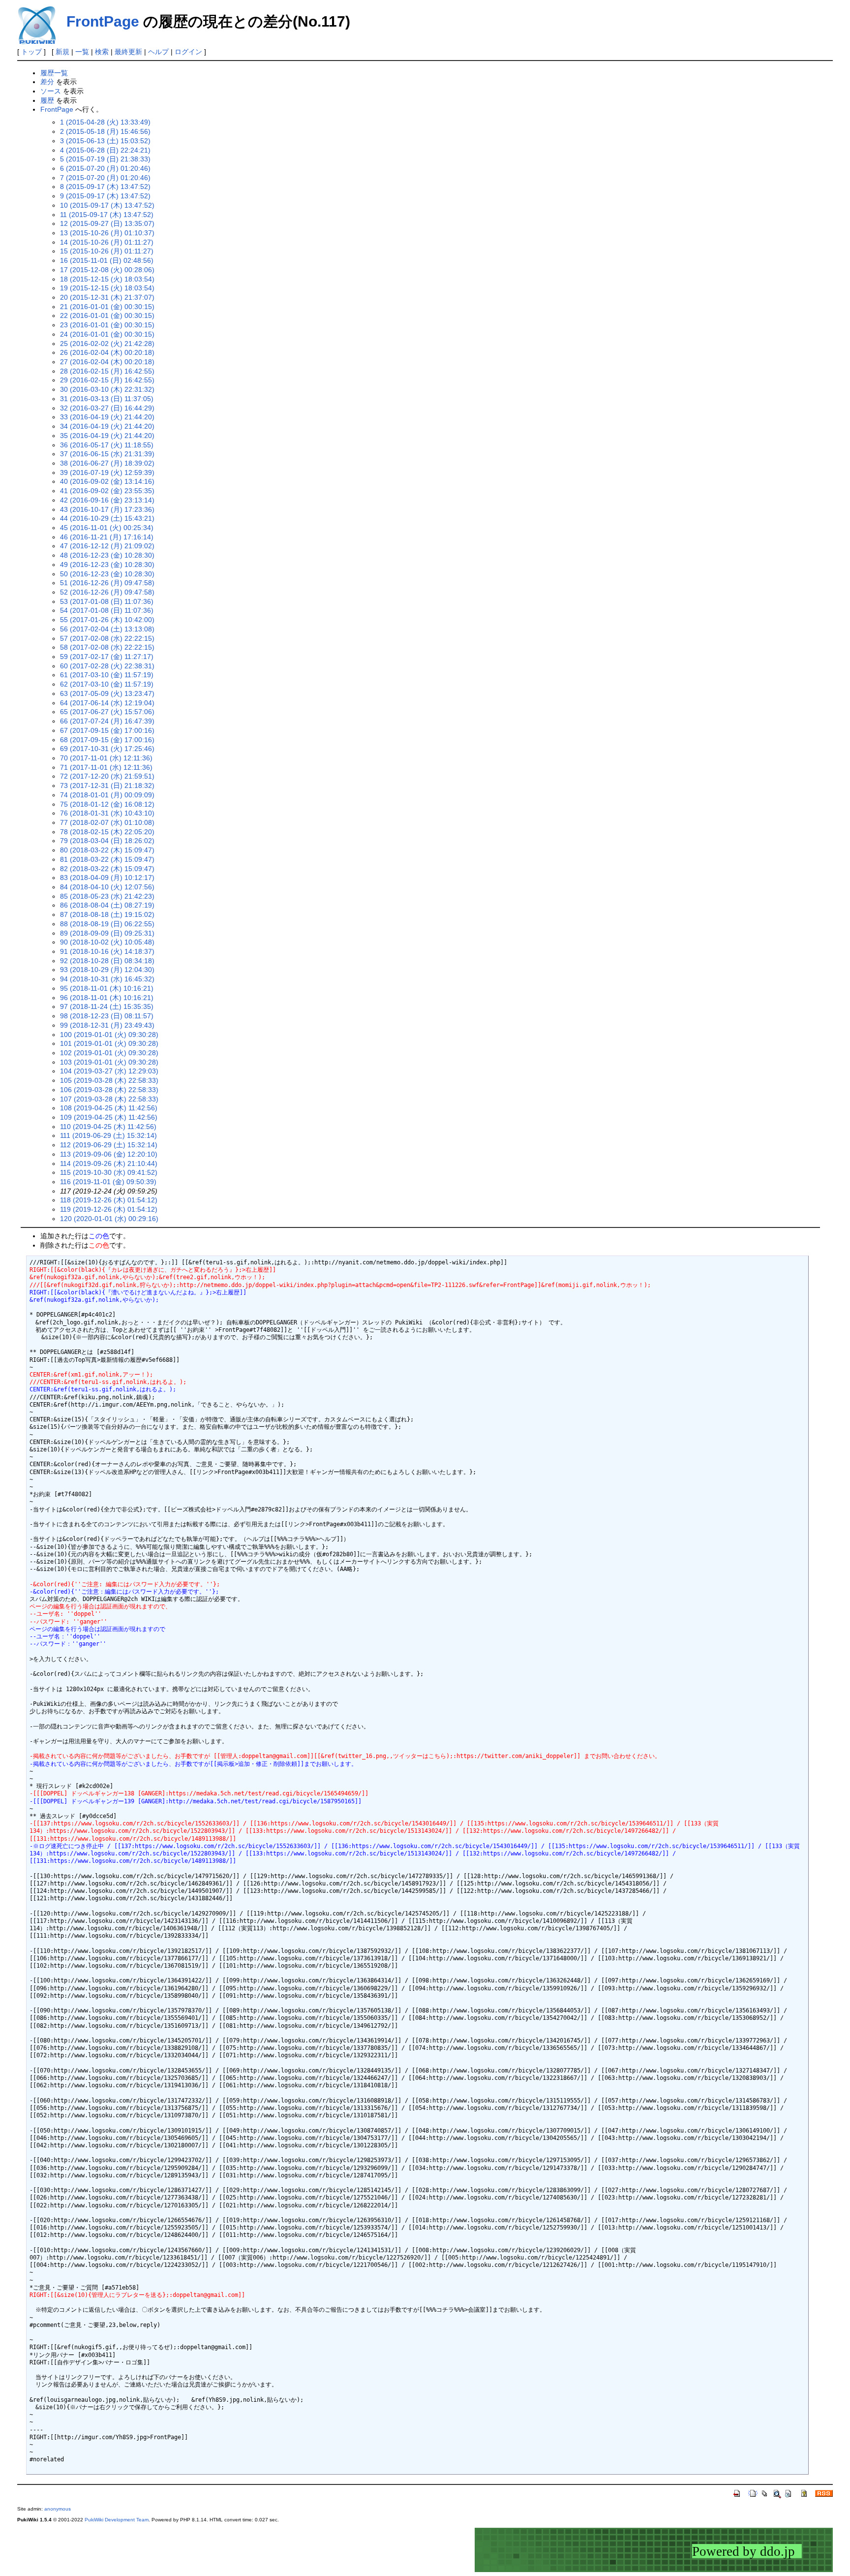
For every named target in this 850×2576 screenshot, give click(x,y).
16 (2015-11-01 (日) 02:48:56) (107, 260)
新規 (62, 52)
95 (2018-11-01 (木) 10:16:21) (107, 988)
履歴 (47, 100)
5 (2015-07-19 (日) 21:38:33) (105, 159)
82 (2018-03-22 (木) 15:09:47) (107, 869)
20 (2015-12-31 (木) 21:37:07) (107, 297)
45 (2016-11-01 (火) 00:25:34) (107, 528)
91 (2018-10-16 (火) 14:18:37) (107, 951)
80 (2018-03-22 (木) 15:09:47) (107, 850)
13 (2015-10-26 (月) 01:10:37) (107, 233)
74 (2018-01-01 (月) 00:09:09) (107, 795)
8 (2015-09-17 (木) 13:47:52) (105, 187)
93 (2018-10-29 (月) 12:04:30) (107, 970)
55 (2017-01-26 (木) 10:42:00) (107, 620)
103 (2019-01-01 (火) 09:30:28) (109, 1062)
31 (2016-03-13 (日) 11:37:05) (107, 399)
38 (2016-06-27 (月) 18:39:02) (107, 463)
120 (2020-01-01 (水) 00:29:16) (109, 1219)
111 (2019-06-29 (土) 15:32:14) (108, 1135)
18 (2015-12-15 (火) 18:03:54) (107, 279)
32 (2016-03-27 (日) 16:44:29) (107, 408)
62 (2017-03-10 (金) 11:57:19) (107, 684)
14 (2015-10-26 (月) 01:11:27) (107, 242)
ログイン (188, 52)
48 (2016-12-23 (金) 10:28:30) (107, 555)
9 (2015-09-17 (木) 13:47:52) (105, 196)
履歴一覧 (54, 73)
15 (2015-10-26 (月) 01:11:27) (107, 251)
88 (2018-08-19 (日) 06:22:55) (107, 924)
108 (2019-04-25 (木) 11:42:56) (109, 1108)
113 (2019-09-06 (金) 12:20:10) (109, 1154)
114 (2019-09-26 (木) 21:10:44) (109, 1163)
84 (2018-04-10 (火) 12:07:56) (107, 887)
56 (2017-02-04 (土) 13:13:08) (107, 629)
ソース (51, 91)
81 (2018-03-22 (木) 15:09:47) (107, 859)
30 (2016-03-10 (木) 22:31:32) (107, 389)
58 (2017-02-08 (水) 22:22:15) (107, 647)
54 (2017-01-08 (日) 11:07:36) (107, 610)
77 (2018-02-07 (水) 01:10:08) (107, 822)
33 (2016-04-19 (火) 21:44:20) (107, 417)
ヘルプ (158, 52)
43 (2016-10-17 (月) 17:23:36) (107, 509)
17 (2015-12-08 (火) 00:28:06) (107, 270)
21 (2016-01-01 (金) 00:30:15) (107, 307)
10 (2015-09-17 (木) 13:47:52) (107, 205)
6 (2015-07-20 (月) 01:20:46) (105, 168)
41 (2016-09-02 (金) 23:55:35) (107, 491)
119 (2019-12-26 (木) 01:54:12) (109, 1209)
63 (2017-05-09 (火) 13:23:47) (107, 693)
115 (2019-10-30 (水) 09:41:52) (109, 1172)
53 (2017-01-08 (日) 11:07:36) (107, 601)
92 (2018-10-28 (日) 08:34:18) (107, 961)
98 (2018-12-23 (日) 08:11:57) (107, 1016)
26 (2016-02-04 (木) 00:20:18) (107, 352)
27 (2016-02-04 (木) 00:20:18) (107, 362)
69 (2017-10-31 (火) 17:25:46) (107, 749)
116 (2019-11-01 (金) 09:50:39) (108, 1182)
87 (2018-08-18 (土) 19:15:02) (107, 914)
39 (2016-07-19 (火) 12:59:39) (107, 472)
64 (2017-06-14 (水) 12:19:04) (107, 703)
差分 (47, 82)
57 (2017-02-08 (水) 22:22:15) (107, 638)
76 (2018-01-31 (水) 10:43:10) (107, 813)
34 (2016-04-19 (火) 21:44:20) (107, 426)
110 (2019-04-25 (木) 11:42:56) (108, 1127)
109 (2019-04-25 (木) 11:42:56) (109, 1117)
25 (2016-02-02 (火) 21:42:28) (107, 344)
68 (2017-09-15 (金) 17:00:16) (107, 740)
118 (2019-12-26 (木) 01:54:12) (109, 1200)
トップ (31, 52)
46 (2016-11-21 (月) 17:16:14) (107, 537)
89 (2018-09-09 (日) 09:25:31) (107, 933)
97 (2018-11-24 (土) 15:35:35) (107, 1006)
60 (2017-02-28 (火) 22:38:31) (107, 666)
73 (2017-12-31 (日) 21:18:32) (107, 785)
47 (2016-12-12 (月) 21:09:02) (107, 546)
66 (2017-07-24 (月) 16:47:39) (107, 721)
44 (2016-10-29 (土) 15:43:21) (107, 518)
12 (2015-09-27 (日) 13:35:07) (107, 223)
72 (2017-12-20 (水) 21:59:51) (107, 776)
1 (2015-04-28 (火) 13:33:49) (105, 122)
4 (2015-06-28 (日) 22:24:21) (105, 150)
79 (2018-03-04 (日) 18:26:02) (107, 841)
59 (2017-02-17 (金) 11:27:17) (107, 657)
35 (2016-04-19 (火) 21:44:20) (107, 436)
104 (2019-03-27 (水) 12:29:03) (109, 1071)
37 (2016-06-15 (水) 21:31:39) (107, 454)
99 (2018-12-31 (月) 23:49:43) (107, 1025)
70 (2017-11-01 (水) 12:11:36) (106, 758)
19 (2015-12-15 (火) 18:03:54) (107, 288)
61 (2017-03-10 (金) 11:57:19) (107, 675)
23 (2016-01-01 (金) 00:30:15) (107, 325)
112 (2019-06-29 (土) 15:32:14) (109, 1145)
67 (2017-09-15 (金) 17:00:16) (107, 730)
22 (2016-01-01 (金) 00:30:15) (107, 315)
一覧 (82, 52)
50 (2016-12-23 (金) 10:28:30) (107, 574)
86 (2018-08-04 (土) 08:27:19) (107, 905)
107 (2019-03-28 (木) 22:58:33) (109, 1099)
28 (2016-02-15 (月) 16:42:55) (107, 371)
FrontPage (103, 21)
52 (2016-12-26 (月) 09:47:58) (107, 592)
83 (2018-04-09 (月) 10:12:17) (107, 878)
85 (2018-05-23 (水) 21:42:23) (107, 896)
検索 (102, 52)
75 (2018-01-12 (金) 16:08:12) (107, 804)
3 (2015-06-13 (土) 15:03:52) (105, 141)
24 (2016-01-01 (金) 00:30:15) (107, 334)
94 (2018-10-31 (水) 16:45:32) (107, 979)
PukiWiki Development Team (117, 2520)
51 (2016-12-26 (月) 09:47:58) (107, 583)
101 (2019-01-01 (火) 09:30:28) (109, 1043)
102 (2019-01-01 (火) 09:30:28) (109, 1053)
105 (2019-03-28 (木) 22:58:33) (109, 1080)
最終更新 (128, 52)
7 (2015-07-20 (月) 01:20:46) (105, 178)
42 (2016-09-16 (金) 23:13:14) (107, 500)
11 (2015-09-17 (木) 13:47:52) (107, 215)
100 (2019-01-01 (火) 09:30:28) (109, 1035)
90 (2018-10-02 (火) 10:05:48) (107, 942)
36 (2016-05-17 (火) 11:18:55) (107, 445)
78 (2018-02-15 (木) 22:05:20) (107, 832)
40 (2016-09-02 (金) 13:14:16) (107, 481)
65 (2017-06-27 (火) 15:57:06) (107, 712)
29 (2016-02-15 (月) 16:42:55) (107, 380)
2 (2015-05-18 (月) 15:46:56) (105, 131)
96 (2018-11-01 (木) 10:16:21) (107, 998)
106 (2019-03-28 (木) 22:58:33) (109, 1090)
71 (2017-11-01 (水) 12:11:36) (106, 767)
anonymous (58, 2509)
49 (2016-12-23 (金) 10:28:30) (107, 565)
